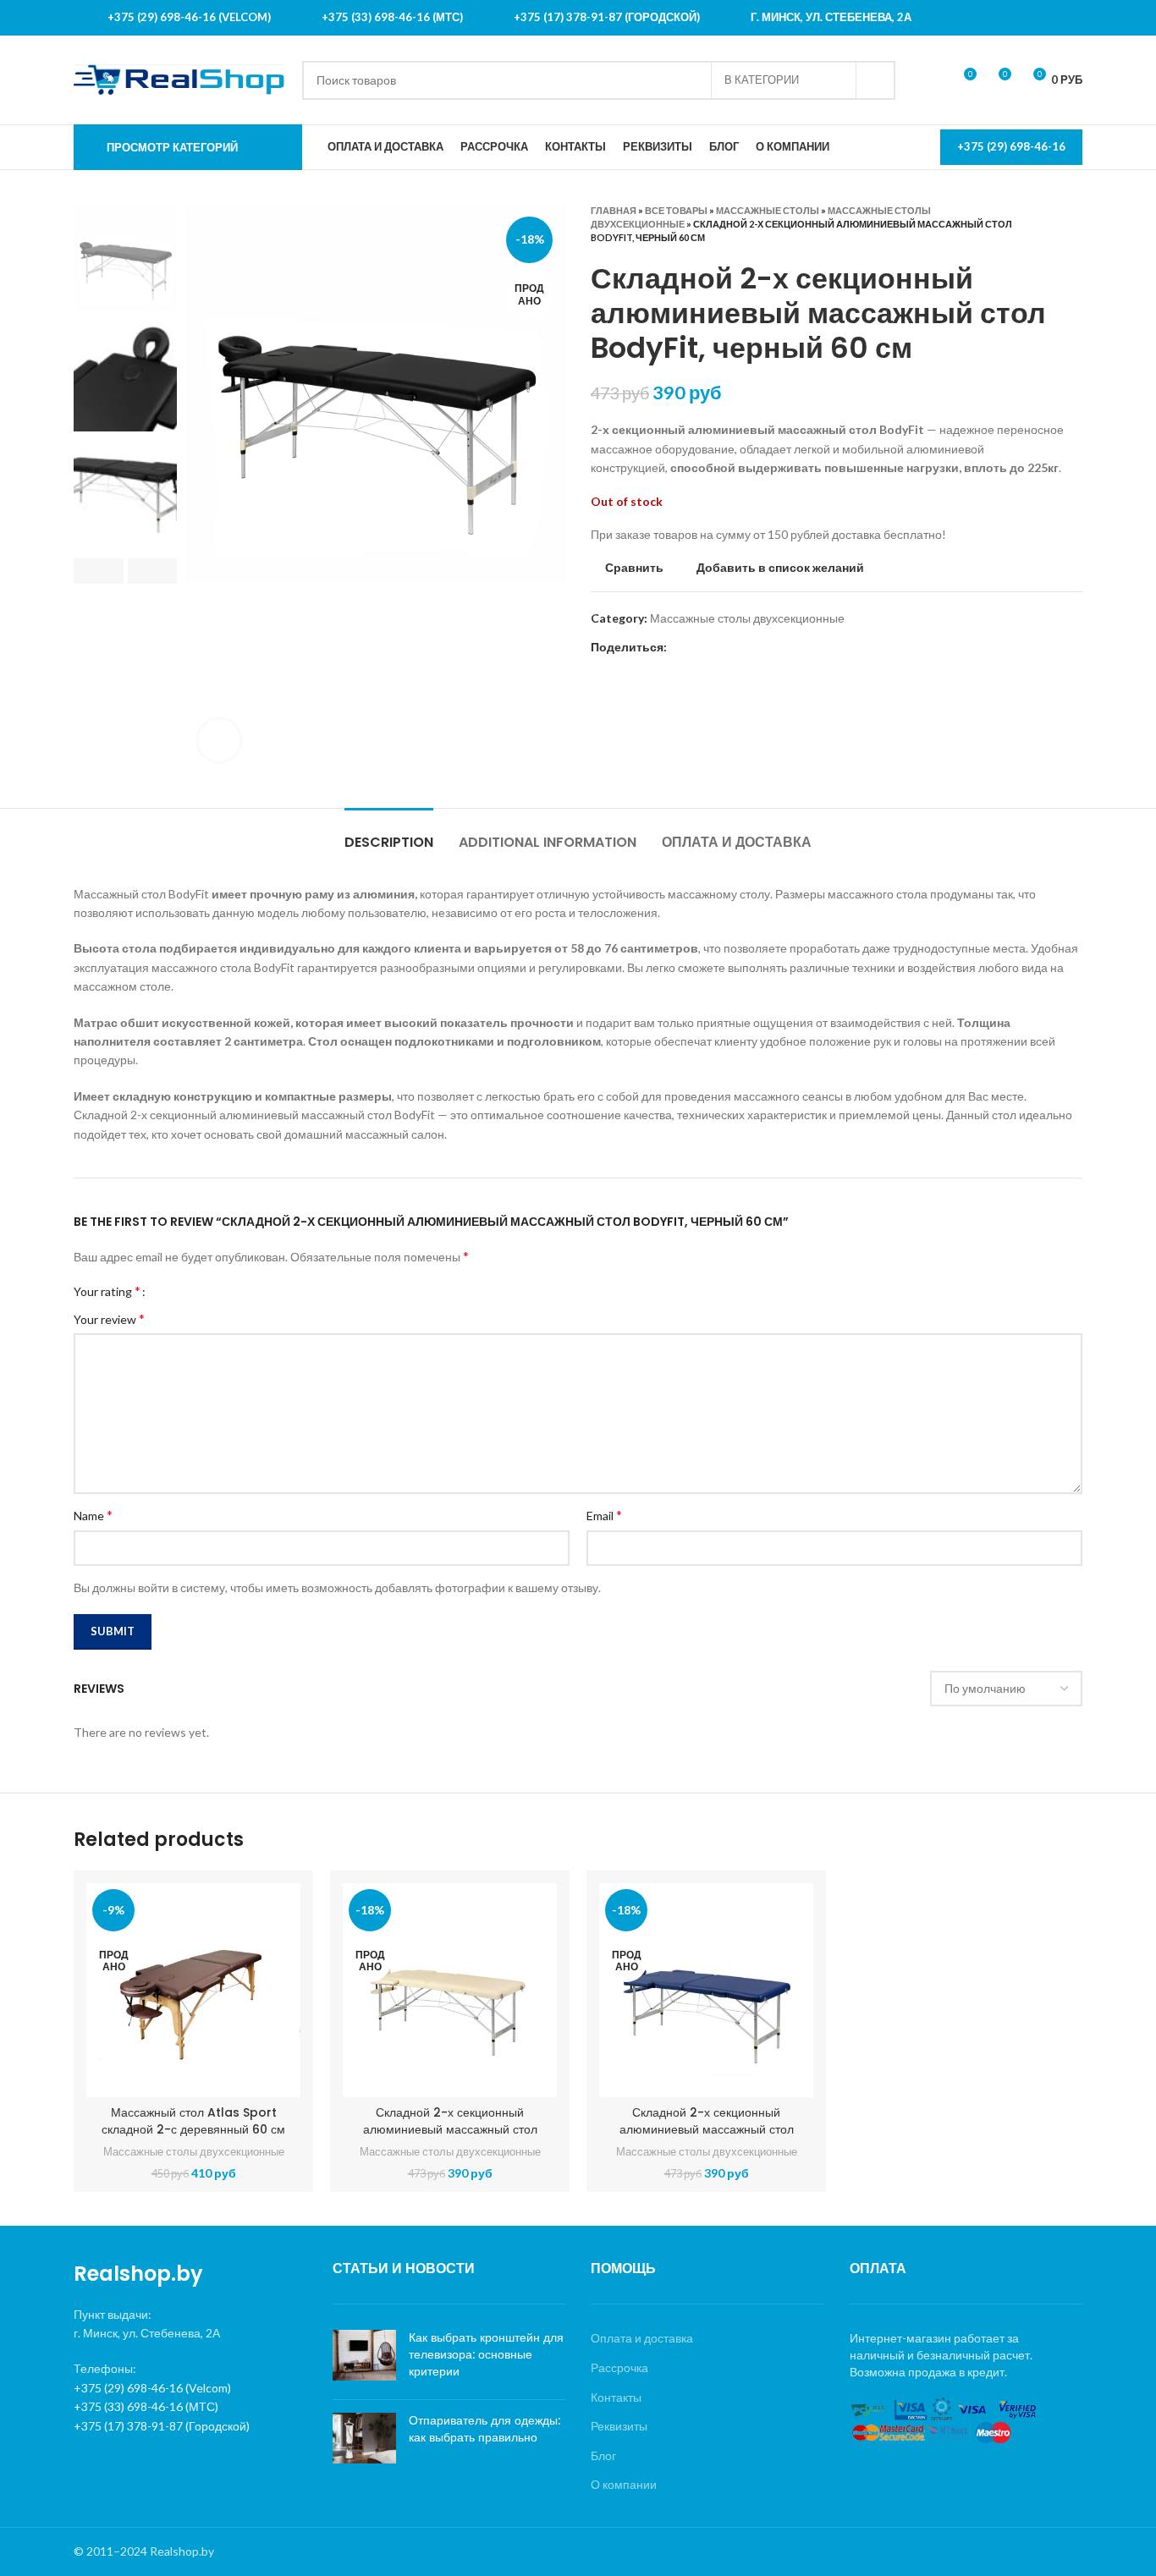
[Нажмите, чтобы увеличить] (219, 740)
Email (604, 1515)
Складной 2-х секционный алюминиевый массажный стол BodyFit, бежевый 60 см (450, 2129)
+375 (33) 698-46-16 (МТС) (146, 2406)
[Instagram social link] (1049, 18)
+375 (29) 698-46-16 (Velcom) (152, 2388)
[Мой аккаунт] (932, 80)
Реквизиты (619, 2426)
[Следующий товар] (1074, 224)
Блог (603, 2455)
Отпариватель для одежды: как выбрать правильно (484, 2429)
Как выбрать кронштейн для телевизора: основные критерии (486, 2354)
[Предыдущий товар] (1040, 224)
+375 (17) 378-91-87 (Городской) (162, 2426)
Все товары (676, 210)
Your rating (107, 1291)
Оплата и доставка (642, 2338)
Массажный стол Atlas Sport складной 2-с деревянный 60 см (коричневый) (193, 2129)
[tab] (389, 834)
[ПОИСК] (876, 80)
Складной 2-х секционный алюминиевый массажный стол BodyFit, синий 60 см (707, 2129)
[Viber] (720, 648)
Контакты (616, 2397)
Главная (614, 210)
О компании (624, 2484)
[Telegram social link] (700, 648)
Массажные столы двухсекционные (747, 618)
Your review (109, 1318)
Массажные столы (768, 210)
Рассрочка (619, 2367)
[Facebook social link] (681, 648)
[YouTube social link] (1071, 18)
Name (93, 1515)
